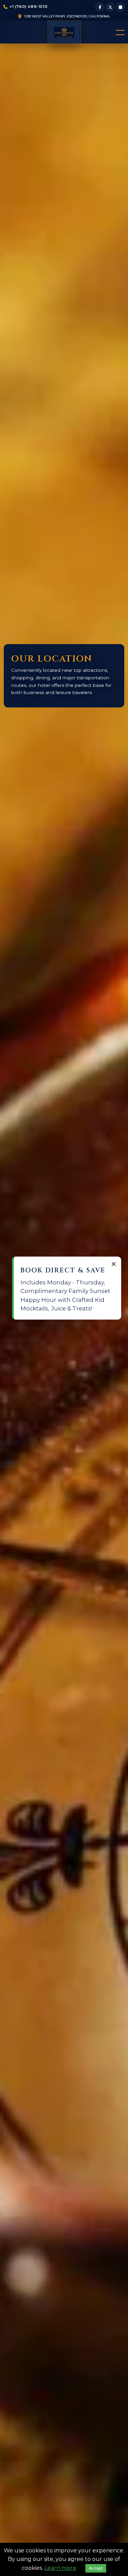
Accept (96, 2568)
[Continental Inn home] (64, 33)
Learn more (60, 2568)
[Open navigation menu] (118, 32)
